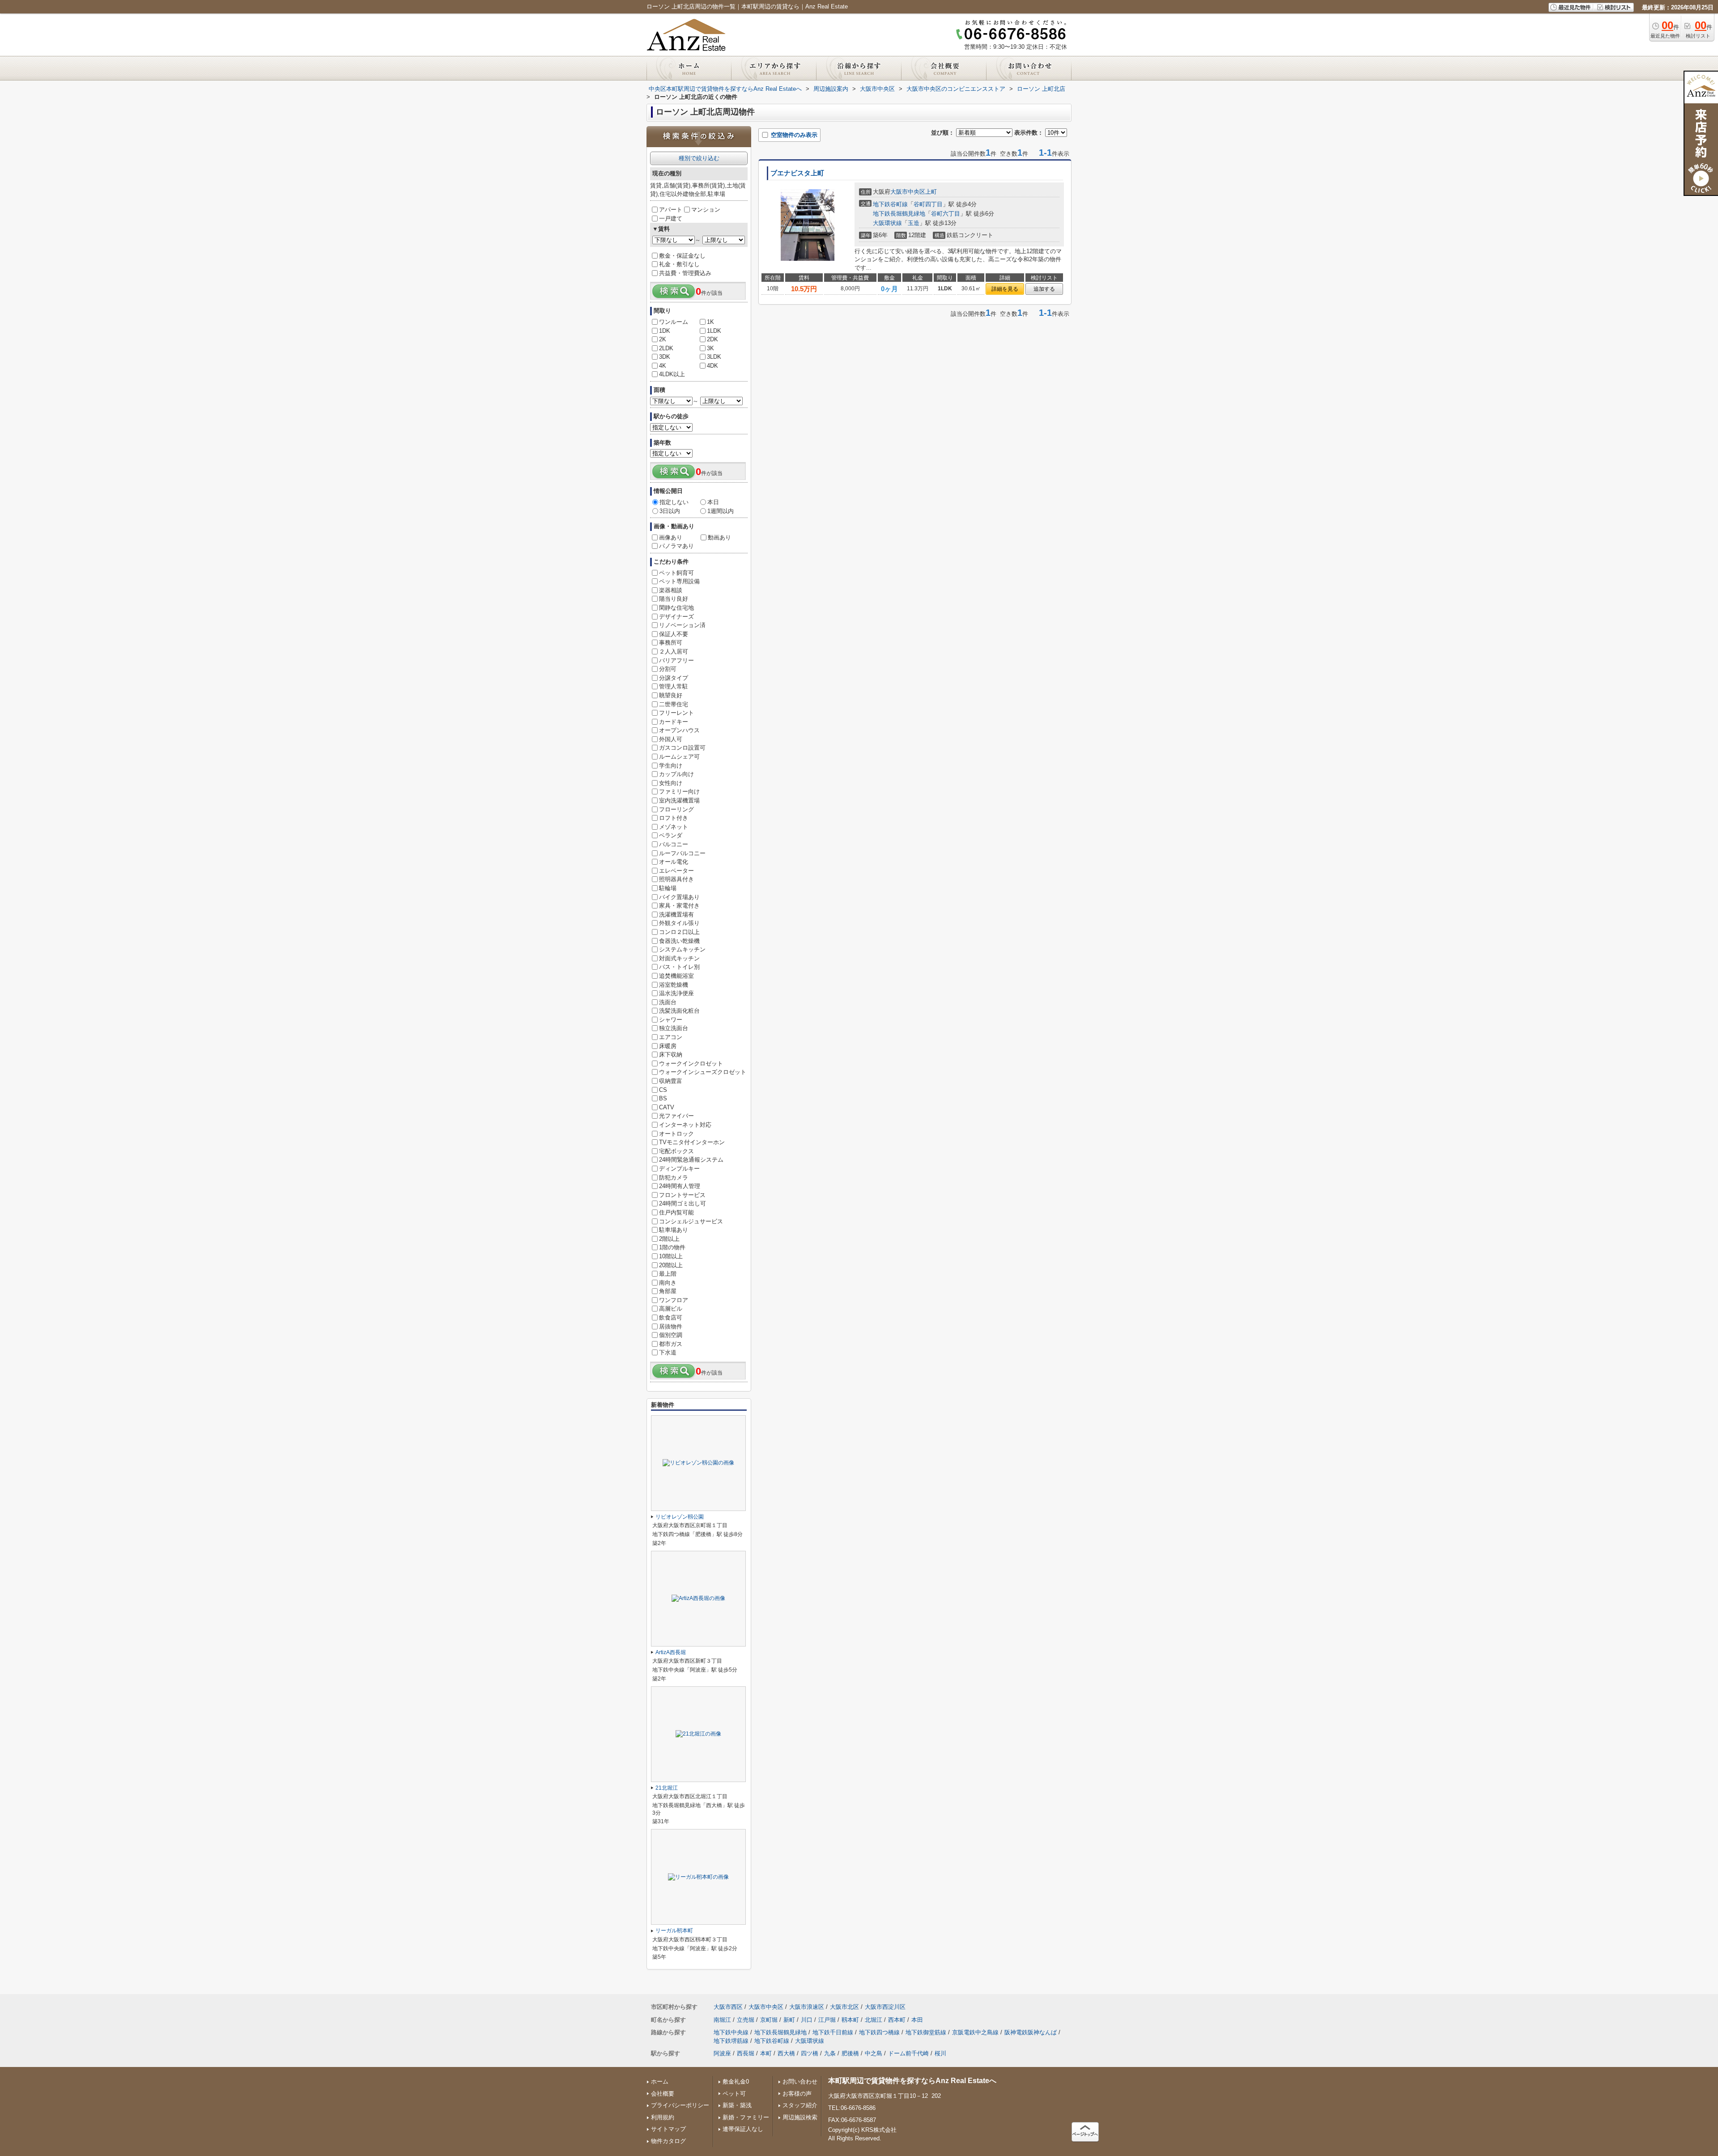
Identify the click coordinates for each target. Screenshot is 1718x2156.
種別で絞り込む (699, 158)
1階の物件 (672, 1247)
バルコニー (674, 844)
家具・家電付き (679, 906)
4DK (712, 366)
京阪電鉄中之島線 (975, 2032)
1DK (665, 331)
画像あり (671, 537)
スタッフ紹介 (800, 2105)
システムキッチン (682, 949)
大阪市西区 (728, 2007)
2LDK (666, 348)
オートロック (676, 1134)
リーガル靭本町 (674, 1931)
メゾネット (674, 827)
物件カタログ (668, 2141)
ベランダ (671, 835)
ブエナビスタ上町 (797, 173)
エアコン (671, 1037)
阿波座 (722, 2053)
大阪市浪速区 (807, 2007)
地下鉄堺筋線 (731, 2041)
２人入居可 (674, 651)
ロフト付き (674, 818)
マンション (706, 210)
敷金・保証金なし (682, 256)
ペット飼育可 (676, 573)
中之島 (874, 2053)
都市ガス (671, 1344)
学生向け (671, 766)
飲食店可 (671, 1318)
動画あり (719, 537)
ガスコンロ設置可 (682, 748)
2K (663, 339)
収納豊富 (671, 1081)
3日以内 (670, 511)
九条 (830, 2053)
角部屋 (668, 1291)
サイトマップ (668, 2129)
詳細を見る (1005, 289)
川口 (807, 2020)
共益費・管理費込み (685, 273)
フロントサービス (682, 1195)
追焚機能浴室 (676, 976)
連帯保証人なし (743, 2129)
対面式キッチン (679, 958)
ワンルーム (674, 322)
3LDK (714, 357)
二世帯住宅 (674, 704)
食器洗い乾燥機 (679, 941)
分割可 (668, 669)
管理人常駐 (674, 686)
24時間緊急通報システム (691, 1160)
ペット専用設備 (679, 581)
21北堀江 (667, 1788)
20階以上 (671, 1265)
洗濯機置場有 (676, 915)
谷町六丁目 (946, 214)
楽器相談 (671, 590)
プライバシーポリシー (680, 2105)
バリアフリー (676, 660)
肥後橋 (850, 2053)
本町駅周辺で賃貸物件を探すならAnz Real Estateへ (912, 2081)
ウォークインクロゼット (691, 1063)
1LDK (714, 331)
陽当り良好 (674, 599)
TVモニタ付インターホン (692, 1142)
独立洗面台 (674, 1028)
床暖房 (668, 1046)
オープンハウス (679, 730)
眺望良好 (671, 695)
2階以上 (669, 1239)
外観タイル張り (679, 923)
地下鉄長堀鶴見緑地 (899, 214)
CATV (667, 1107)
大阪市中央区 (908, 192)
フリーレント (676, 713)
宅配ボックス (676, 1151)
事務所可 (671, 643)
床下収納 (671, 1055)
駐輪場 (668, 888)
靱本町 (850, 2020)
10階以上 (671, 1256)
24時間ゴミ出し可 (683, 1203)
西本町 (897, 2020)
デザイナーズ (676, 617)
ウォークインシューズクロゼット (703, 1072)
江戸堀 (827, 2020)
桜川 (940, 2053)
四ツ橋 (810, 2053)
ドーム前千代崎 (908, 2053)
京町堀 (769, 2020)
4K (663, 366)
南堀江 (722, 2020)
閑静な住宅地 (676, 608)
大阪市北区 (844, 2007)
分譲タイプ (674, 678)
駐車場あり (674, 1230)
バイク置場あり (679, 897)
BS (663, 1098)
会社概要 (663, 2094)
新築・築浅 (737, 2105)
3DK (665, 357)
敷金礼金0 (736, 2082)
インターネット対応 (685, 1125)
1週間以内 (721, 511)
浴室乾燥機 (674, 985)
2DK (712, 339)
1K (710, 322)
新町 (789, 2020)
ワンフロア (674, 1300)
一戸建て (671, 219)
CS (663, 1090)
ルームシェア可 (679, 757)
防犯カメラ (674, 1178)
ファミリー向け (679, 792)
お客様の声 (797, 2094)
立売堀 (746, 2020)
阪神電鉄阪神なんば (1031, 2032)
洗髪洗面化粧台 (679, 1011)
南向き (668, 1283)
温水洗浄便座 (676, 993)
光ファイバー (676, 1116)
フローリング (676, 809)
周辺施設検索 (800, 2117)
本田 (917, 2020)
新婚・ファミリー (746, 2117)
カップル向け (676, 774)
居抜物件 (671, 1326)
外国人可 (671, 739)
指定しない (674, 502)
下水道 (668, 1352)
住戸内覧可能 (676, 1212)
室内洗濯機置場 (679, 800)
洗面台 (668, 1002)
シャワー (671, 1020)
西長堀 (746, 2053)
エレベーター (676, 871)
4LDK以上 (672, 374)
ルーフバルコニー (682, 853)
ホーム (660, 2082)
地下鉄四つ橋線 (879, 2032)
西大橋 (786, 2053)
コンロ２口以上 (679, 932)
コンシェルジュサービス (691, 1221)
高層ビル (671, 1309)
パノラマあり (676, 546)
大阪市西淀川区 (885, 2007)
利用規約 (663, 2117)
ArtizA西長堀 (671, 1652)
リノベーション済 (682, 625)
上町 (931, 192)
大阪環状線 (887, 223)
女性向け (671, 783)
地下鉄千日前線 (833, 2032)
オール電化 (674, 862)
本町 (766, 2053)
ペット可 (734, 2094)
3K (710, 348)
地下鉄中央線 (731, 2032)
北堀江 (874, 2020)
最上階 (668, 1274)
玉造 (914, 223)
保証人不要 (674, 634)
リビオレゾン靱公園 (680, 1517)
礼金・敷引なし (679, 264)
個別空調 (671, 1335)
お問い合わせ (800, 2082)
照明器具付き (676, 879)
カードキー (674, 722)
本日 (713, 502)
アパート (671, 210)
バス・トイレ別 (679, 967)
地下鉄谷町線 (890, 204)
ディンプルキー (679, 1169)
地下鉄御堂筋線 (926, 2032)
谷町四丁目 (928, 204)
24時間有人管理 (680, 1186)
